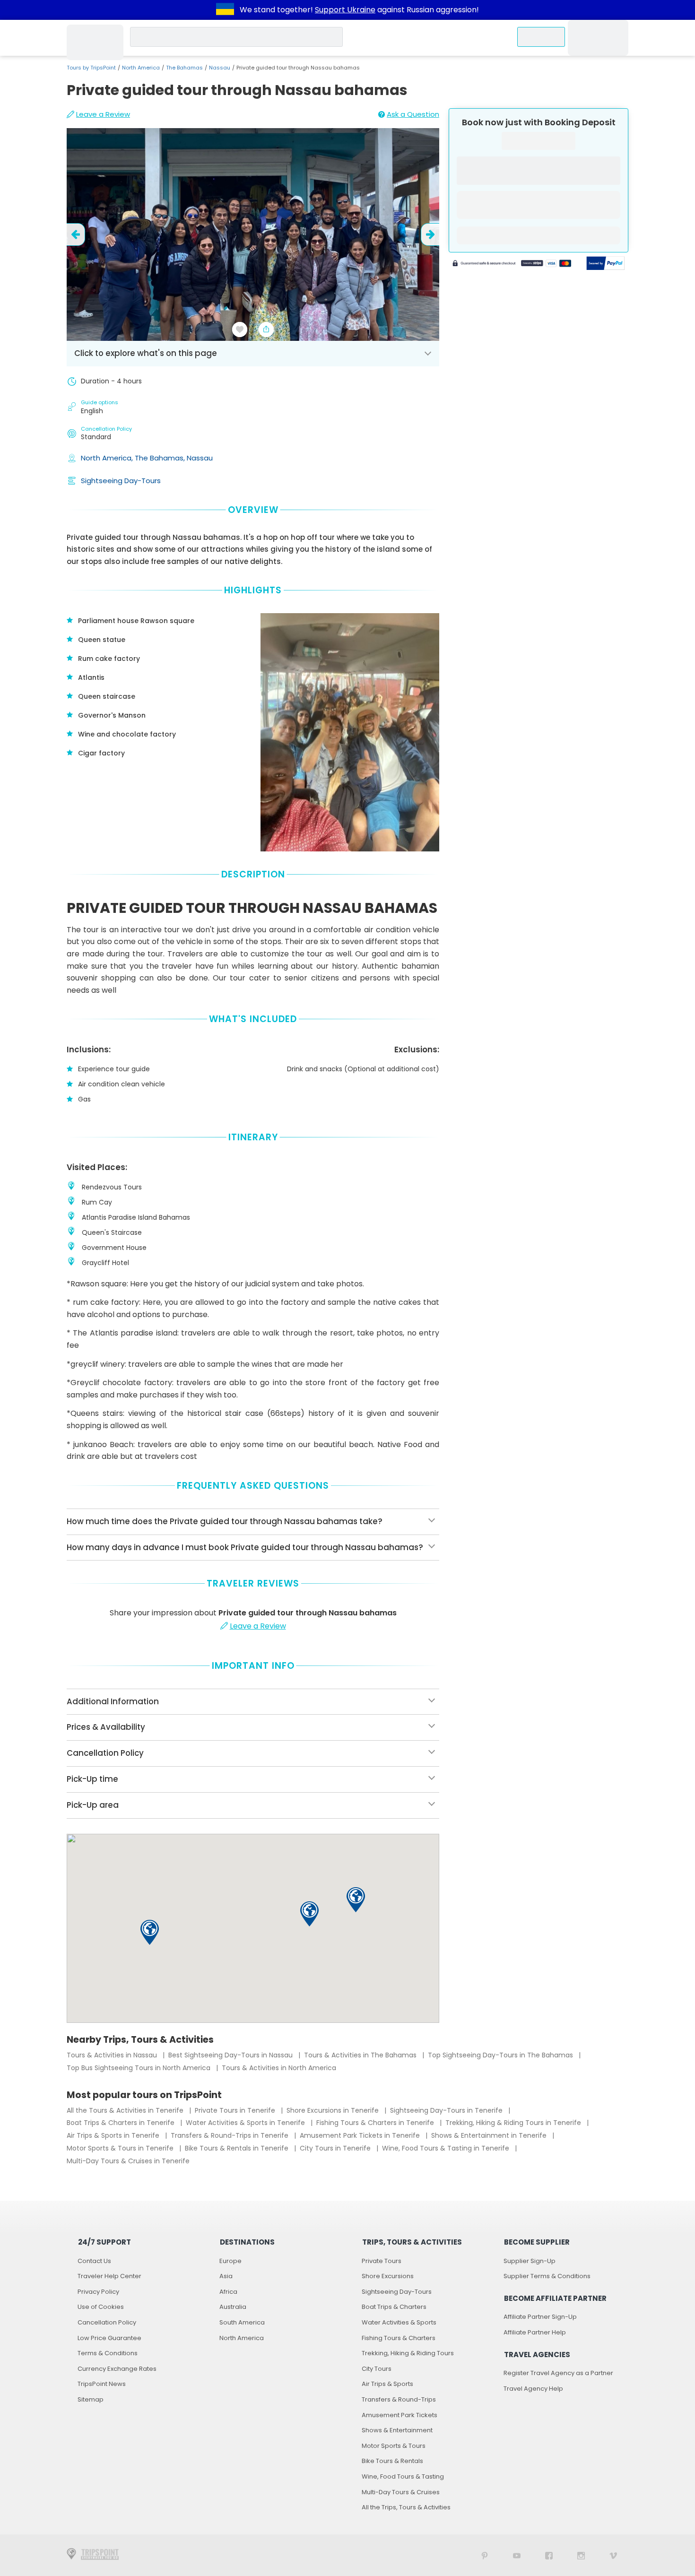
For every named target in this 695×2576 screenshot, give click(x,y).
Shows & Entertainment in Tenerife (490, 2135)
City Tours (377, 2369)
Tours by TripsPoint (91, 68)
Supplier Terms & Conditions (547, 2276)
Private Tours (382, 2261)
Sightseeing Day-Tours (121, 481)
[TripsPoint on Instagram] (581, 2555)
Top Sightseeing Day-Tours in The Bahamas (501, 2055)
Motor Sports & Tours (394, 2446)
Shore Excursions (388, 2276)
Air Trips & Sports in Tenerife (114, 2135)
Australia (233, 2307)
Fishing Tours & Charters (399, 2338)
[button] (309, 1914)
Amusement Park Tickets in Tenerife (361, 2135)
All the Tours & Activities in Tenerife (126, 2110)
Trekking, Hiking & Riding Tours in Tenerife (514, 2123)
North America (141, 68)
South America (242, 2322)
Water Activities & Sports (399, 2322)
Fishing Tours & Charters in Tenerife (376, 2123)
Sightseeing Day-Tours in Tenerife (447, 2110)
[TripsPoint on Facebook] (549, 2555)
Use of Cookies (101, 2307)
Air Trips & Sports (387, 2384)
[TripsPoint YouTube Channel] (517, 2555)
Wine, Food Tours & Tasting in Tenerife (447, 2148)
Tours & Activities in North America (279, 2068)
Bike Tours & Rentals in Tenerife (238, 2148)
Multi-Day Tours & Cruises (401, 2492)
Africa (228, 2292)
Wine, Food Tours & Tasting (403, 2476)
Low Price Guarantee (109, 2338)
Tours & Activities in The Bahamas (361, 2055)
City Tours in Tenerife (336, 2148)
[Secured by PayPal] (606, 264)
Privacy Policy (98, 2292)
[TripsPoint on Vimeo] (613, 2555)
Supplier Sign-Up (530, 2261)
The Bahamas (184, 68)
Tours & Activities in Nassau (113, 2055)
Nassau (220, 68)
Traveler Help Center (109, 2276)
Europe (230, 2261)
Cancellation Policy (107, 2322)
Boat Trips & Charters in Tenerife (122, 2123)
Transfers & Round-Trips (399, 2399)
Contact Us (94, 2261)
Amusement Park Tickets (400, 2415)
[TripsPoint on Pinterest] (485, 2555)
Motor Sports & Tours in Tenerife (121, 2148)
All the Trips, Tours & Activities (406, 2507)
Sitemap (91, 2399)
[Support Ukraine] (225, 10)
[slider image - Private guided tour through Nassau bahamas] (253, 234)
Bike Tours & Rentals (392, 2461)
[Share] (266, 330)
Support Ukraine (345, 10)
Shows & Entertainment (397, 2430)
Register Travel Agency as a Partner (558, 2373)
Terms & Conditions (108, 2353)
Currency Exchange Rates (117, 2369)
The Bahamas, (161, 458)
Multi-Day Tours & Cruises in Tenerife (128, 2161)
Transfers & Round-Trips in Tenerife (230, 2135)
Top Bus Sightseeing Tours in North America (139, 2068)
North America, (108, 458)
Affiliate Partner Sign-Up (540, 2317)
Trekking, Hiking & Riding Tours (408, 2353)
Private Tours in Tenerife (236, 2110)
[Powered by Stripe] (512, 264)
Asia (226, 2276)
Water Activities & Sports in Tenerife (246, 2123)
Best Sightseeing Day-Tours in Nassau (231, 2055)
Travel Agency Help (533, 2389)
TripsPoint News (102, 2384)
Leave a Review (103, 114)
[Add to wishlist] (240, 330)
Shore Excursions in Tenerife (334, 2110)
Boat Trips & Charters (394, 2307)
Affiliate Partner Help (535, 2332)
